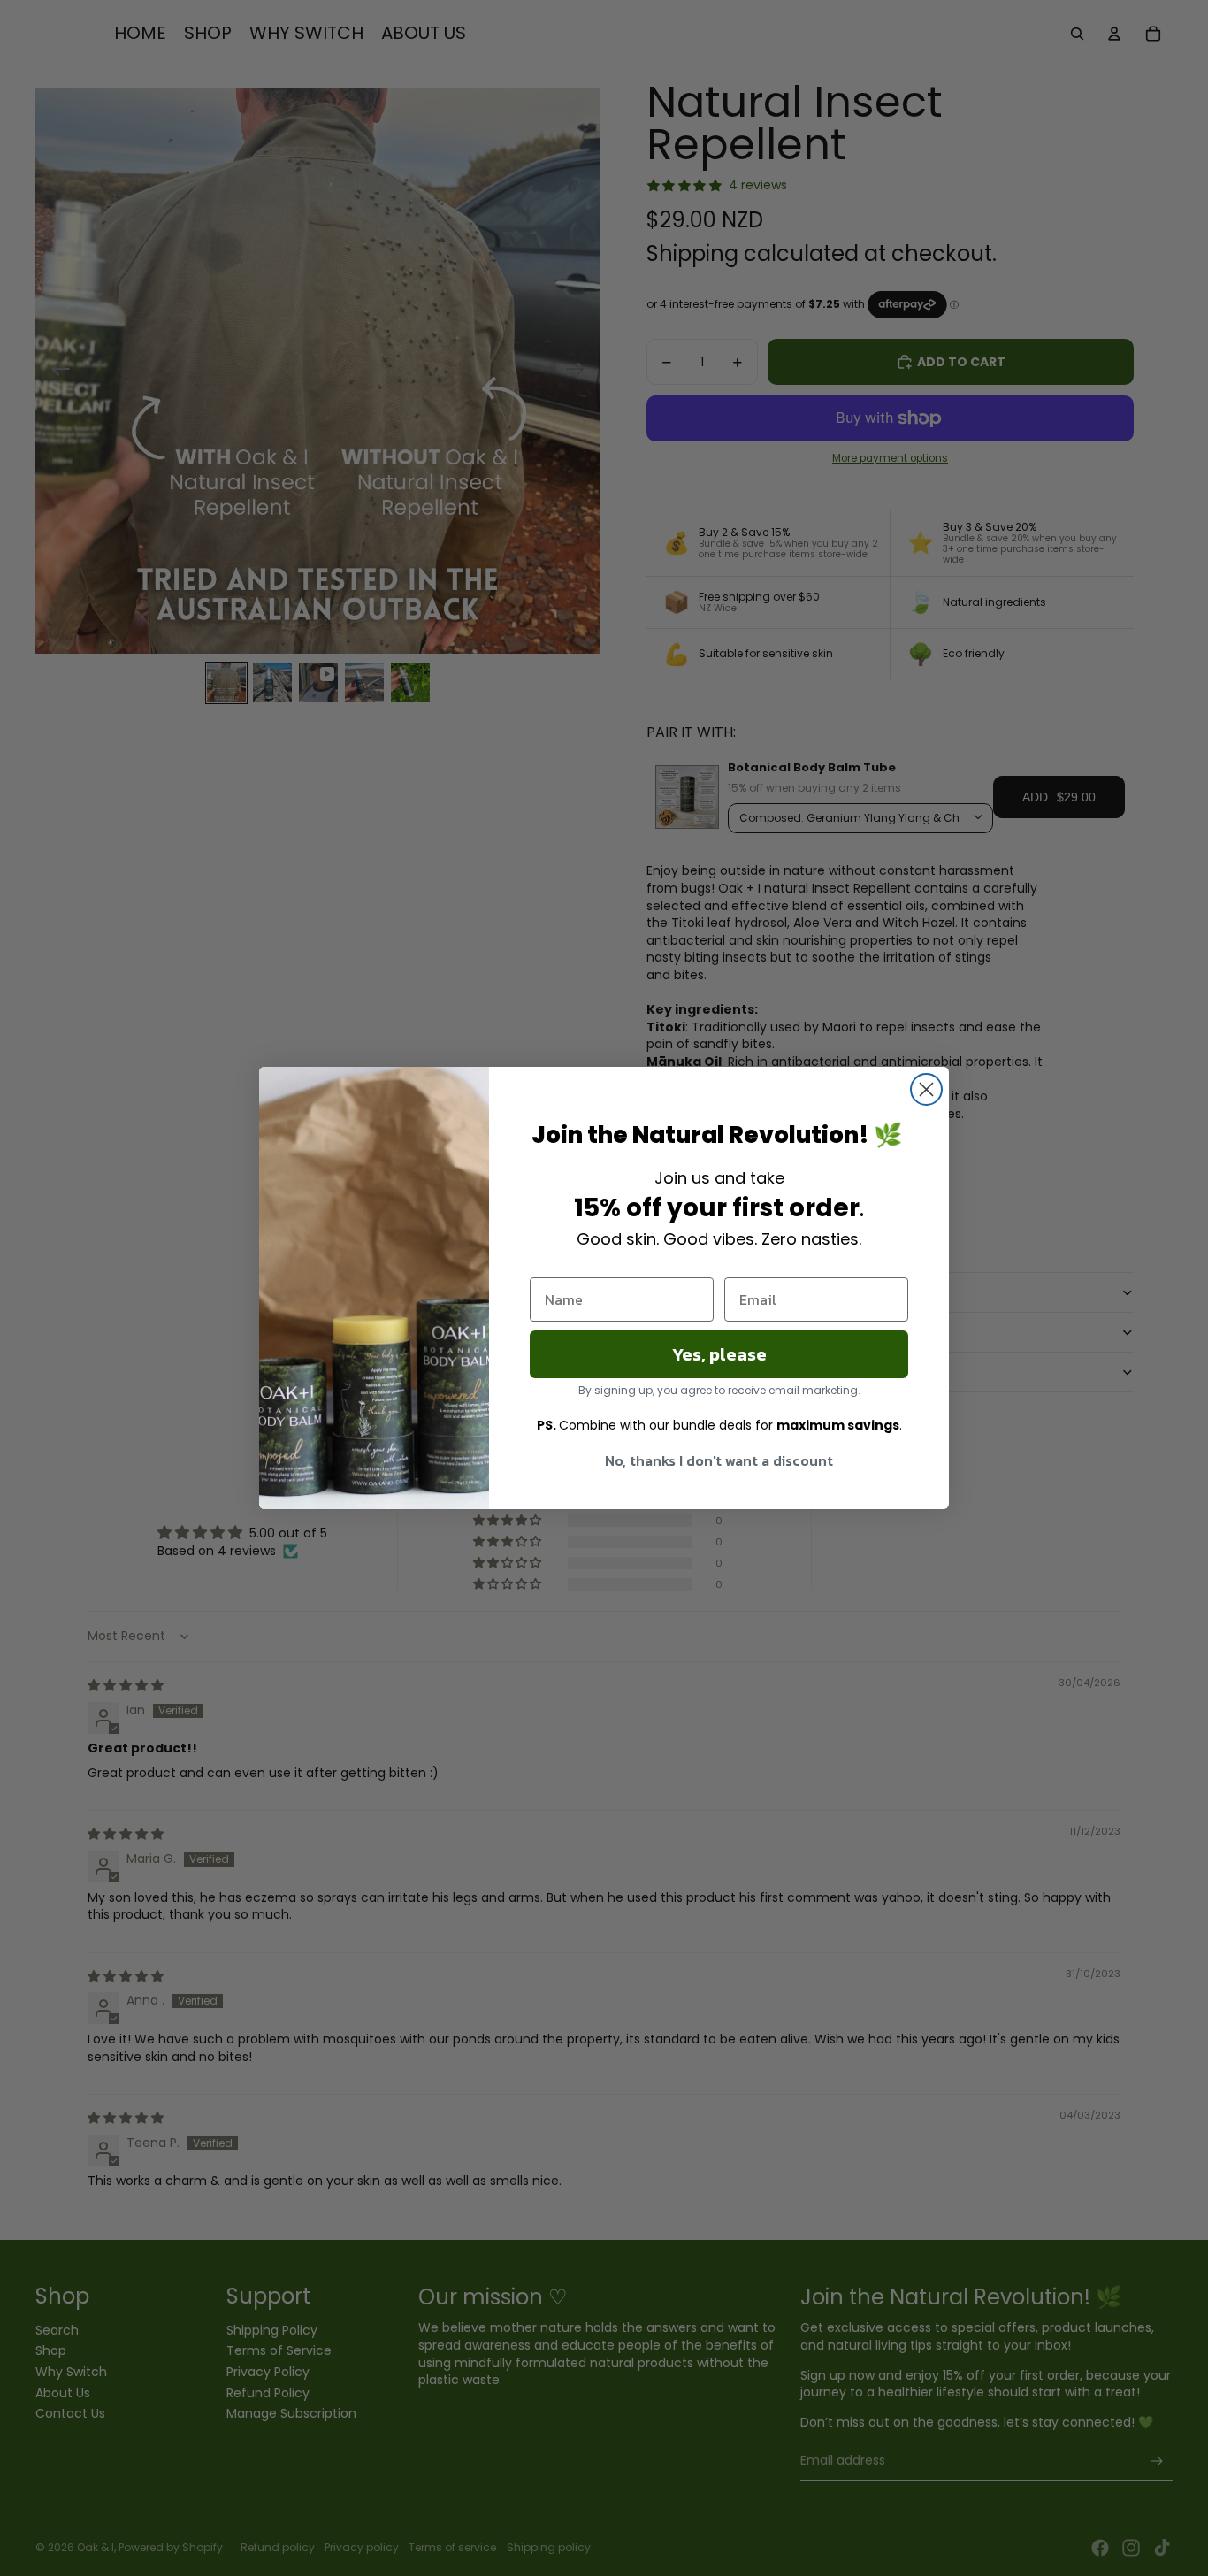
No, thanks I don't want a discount (719, 1460)
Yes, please (719, 1354)
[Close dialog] (926, 1089)
